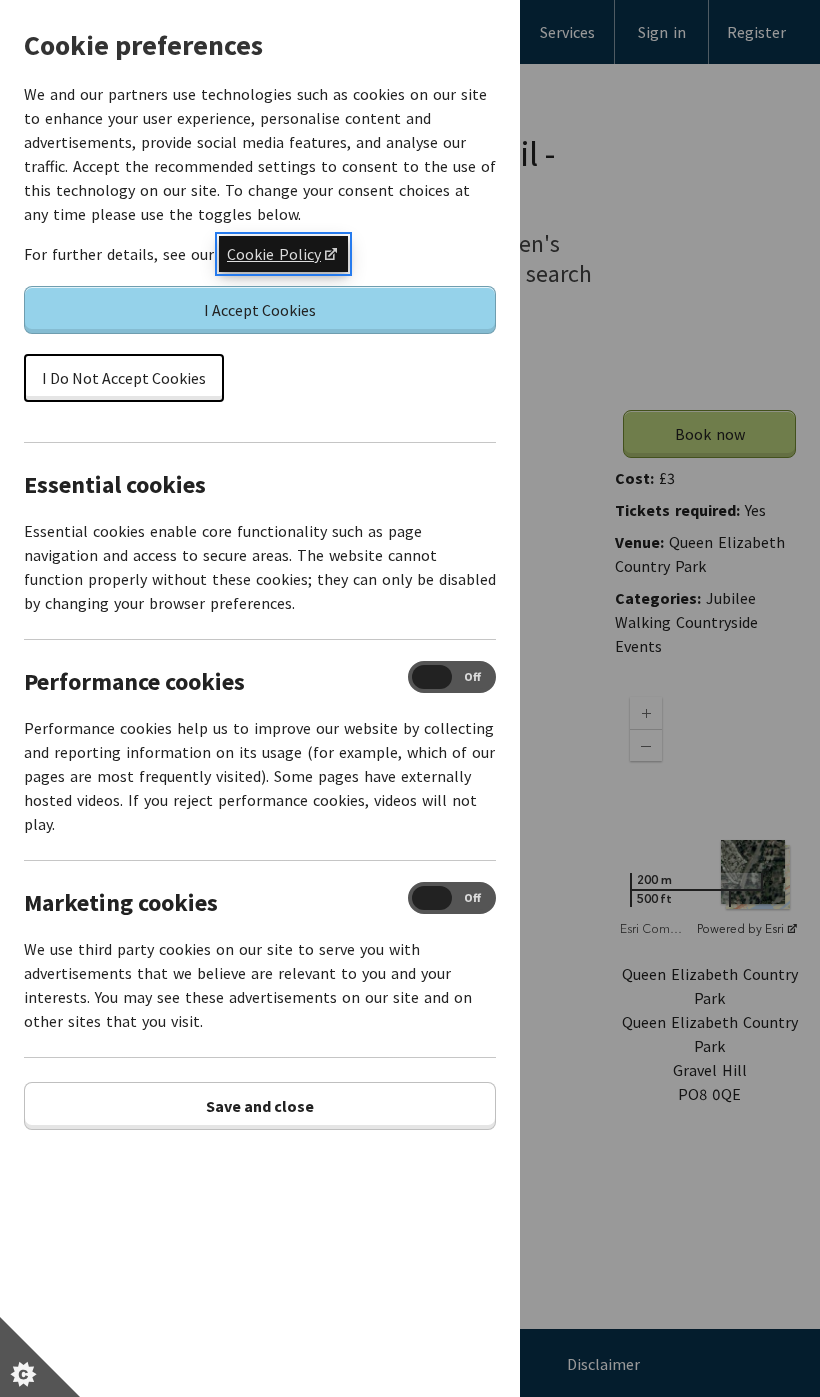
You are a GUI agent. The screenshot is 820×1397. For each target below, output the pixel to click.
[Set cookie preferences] (40, 1357)
